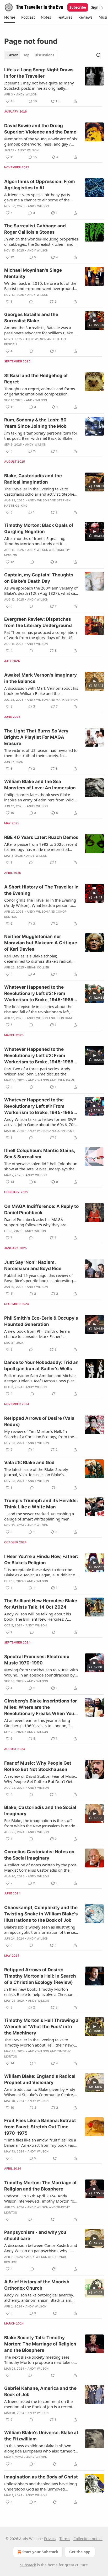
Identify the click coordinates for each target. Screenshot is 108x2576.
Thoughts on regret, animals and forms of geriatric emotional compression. (40, 391)
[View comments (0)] (31, 302)
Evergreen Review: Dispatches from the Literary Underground (38, 622)
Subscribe (78, 7)
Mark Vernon (67, 700)
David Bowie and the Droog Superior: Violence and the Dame (40, 129)
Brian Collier (38, 967)
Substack (28, 2565)
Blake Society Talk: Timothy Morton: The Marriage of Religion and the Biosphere (40, 2344)
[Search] (99, 55)
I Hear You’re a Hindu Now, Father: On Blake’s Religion (41, 1560)
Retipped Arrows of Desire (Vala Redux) (39, 1421)
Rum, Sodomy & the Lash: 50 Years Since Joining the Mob (35, 423)
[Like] (8, 2219)
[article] (54, 85)
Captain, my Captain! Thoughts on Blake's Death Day (39, 578)
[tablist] (31, 55)
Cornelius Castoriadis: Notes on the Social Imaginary (39, 1855)
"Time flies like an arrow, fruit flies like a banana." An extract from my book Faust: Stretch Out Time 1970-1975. (41, 2143)
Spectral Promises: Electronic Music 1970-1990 (37, 1660)
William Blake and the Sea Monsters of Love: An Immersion (40, 785)
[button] (10, 17)
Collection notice (88, 2539)
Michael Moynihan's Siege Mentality (33, 273)
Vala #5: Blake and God (29, 1463)
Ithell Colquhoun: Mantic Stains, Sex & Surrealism (40, 1154)
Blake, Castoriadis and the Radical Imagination (33, 479)
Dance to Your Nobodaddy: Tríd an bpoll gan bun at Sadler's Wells (41, 1365)
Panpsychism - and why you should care (35, 2235)
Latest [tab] (13, 55)
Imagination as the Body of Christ (41, 2477)
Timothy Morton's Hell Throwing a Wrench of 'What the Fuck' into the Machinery (41, 2027)
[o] (94, 321)
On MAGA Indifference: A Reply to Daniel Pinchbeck (41, 1209)
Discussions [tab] (44, 55)
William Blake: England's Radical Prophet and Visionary (40, 2079)
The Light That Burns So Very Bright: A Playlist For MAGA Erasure (36, 737)
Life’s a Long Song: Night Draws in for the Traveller (39, 73)
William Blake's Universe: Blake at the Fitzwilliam (41, 2436)
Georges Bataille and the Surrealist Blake (31, 318)
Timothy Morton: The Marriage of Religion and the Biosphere (40, 2186)
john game (65, 1018)
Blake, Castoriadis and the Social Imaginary (40, 1811)
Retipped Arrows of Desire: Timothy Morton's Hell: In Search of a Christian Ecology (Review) (40, 1976)
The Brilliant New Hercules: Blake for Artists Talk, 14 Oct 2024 (41, 1604)
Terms (65, 2539)
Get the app (80, 2552)
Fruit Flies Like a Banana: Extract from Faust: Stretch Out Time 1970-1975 (40, 2127)
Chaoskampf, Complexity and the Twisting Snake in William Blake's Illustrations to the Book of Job (41, 1914)
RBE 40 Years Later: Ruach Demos (41, 837)
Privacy (50, 2539)
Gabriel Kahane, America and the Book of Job (40, 2391)
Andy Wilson (27, 94)
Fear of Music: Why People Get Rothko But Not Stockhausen (38, 1766)
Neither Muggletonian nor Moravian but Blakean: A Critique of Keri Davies (41, 943)
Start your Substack (40, 2552)
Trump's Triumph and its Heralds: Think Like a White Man (41, 1504)
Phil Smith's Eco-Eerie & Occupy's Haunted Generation (41, 1321)
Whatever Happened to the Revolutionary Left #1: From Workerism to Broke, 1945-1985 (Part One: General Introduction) (40, 1106)
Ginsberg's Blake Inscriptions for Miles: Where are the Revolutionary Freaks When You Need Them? (40, 1707)
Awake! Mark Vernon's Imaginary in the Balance (40, 678)
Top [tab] (26, 55)
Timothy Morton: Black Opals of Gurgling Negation (39, 528)
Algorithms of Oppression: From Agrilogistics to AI (40, 185)
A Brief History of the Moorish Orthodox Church (37, 2285)
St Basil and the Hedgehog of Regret (36, 379)
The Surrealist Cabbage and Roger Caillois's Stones (35, 229)
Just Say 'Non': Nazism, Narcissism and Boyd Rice (33, 1265)
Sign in (97, 7)
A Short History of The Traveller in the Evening (41, 890)
